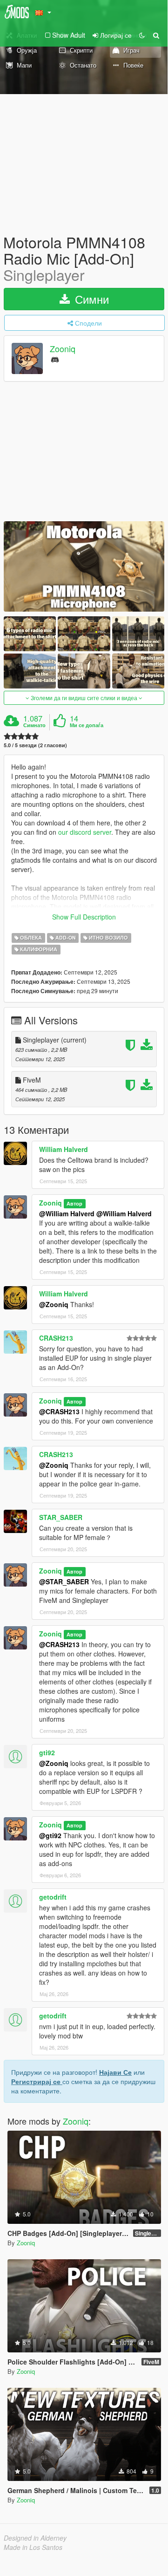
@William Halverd (67, 1213)
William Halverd (64, 1149)
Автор (74, 1203)
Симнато (34, 725)
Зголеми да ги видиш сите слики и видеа (84, 698)
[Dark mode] (142, 35)
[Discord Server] (55, 359)
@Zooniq (54, 1304)
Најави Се (115, 2072)
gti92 (47, 1752)
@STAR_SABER (64, 1581)
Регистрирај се (37, 2081)
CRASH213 (56, 1338)
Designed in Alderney (35, 2538)
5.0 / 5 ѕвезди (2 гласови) (35, 745)
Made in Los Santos (33, 2547)
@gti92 (50, 1835)
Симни (90, 299)
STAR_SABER (61, 1517)
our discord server (85, 832)
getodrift (53, 1897)
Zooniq (63, 348)
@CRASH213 (59, 1411)
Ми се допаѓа (87, 725)
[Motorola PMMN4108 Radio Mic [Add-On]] (84, 566)
